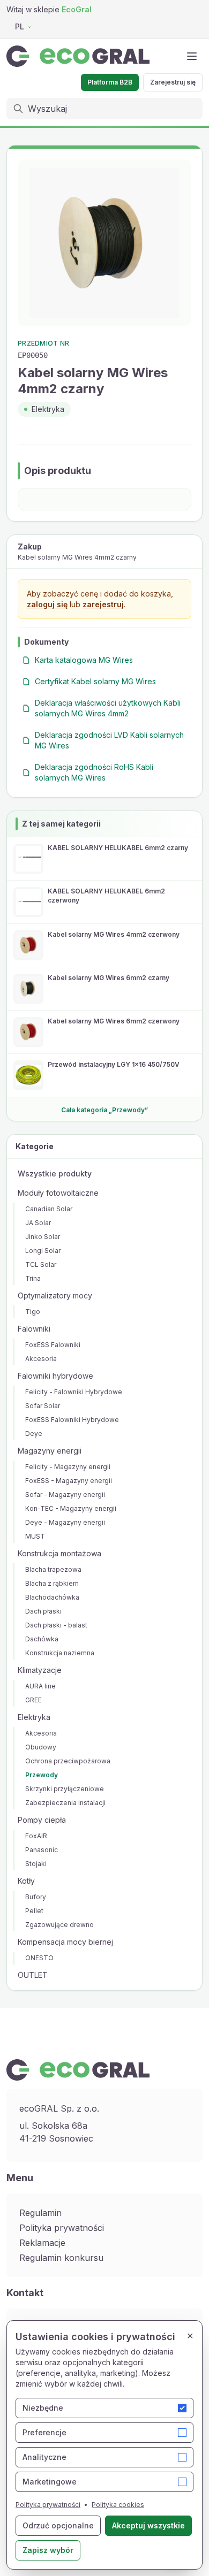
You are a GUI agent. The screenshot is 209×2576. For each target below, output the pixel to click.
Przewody (42, 1775)
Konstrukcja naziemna (60, 1653)
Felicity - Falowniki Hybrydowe (74, 1392)
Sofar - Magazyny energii (65, 1495)
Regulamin (40, 2213)
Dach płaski (43, 1611)
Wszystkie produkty (55, 1174)
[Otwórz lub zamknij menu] (192, 56)
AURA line (40, 1686)
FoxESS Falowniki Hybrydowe (72, 1420)
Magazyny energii (50, 1451)
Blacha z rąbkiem (52, 1583)
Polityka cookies (118, 2505)
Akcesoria (41, 1359)
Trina (33, 1278)
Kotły (26, 1881)
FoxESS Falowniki (53, 1345)
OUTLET (33, 1975)
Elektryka (34, 1717)
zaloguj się (47, 604)
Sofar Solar (43, 1406)
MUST (35, 1536)
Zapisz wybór (48, 2550)
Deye (34, 1434)
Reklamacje (42, 2243)
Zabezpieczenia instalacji (65, 1803)
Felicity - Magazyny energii (68, 1467)
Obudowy (41, 1747)
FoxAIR (36, 1836)
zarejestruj (103, 604)
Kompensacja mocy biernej (65, 1942)
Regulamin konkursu (61, 2258)
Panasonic (42, 1850)
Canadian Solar (49, 1209)
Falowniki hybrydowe (55, 1376)
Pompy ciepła (42, 1820)
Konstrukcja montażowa (59, 1553)
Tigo (33, 1312)
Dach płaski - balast (56, 1625)
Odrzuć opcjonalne (58, 2525)
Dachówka (42, 1639)
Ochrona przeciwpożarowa (68, 1761)
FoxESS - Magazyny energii (69, 1481)
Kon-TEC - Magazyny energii (71, 1508)
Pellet (34, 1911)
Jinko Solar (43, 1237)
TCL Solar (41, 1264)
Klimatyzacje (40, 1670)
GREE (33, 1700)
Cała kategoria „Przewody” (104, 1110)
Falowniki (34, 1329)
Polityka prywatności (62, 2228)
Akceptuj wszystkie (148, 2525)
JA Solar (38, 1223)
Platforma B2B (110, 82)
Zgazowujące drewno (59, 1925)
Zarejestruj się (173, 82)
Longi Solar (43, 1251)
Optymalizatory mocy (55, 1295)
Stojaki (36, 1864)
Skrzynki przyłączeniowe (65, 1789)
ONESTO (39, 1958)
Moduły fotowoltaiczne (58, 1193)
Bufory (36, 1897)
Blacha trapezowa (53, 1569)
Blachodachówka (52, 1597)
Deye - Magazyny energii (65, 1522)
